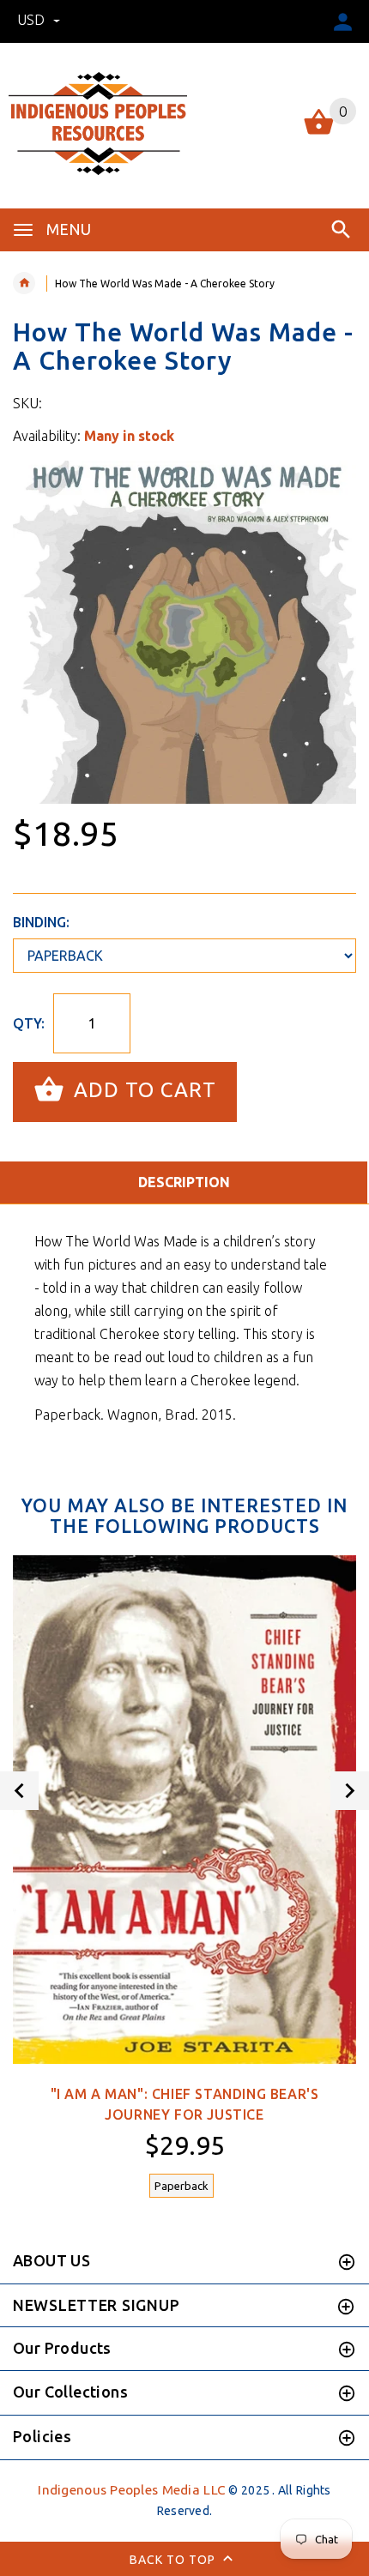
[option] (184, 632)
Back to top (174, 2559)
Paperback (181, 2186)
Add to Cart (142, 1090)
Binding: (41, 922)
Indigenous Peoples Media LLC (132, 2490)
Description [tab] (184, 1182)
